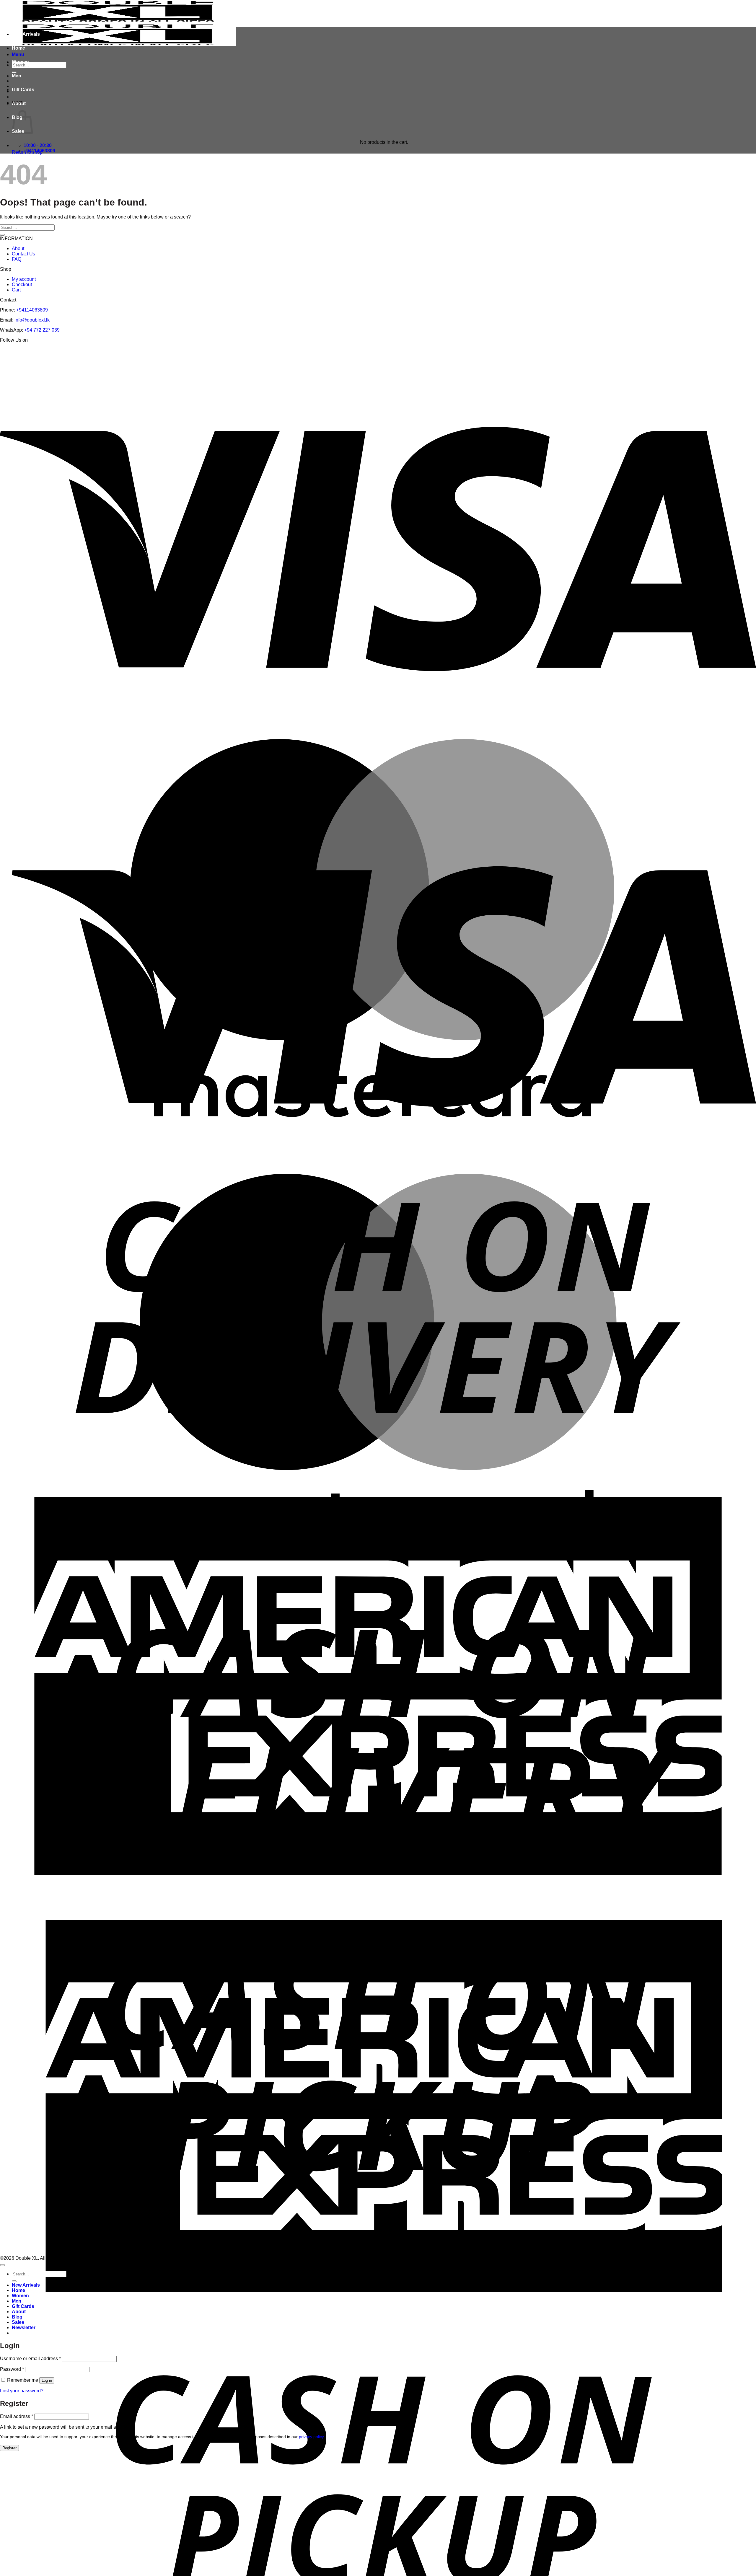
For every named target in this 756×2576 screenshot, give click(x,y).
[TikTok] (389, 351)
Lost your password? (22, 2391)
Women (20, 62)
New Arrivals (26, 34)
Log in (47, 2380)
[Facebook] (351, 351)
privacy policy (311, 2437)
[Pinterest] (376, 351)
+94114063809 (32, 310)
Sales (18, 2322)
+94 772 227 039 (42, 330)
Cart (16, 290)
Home (18, 48)
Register (9, 2448)
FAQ (17, 259)
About (19, 103)
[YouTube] (404, 351)
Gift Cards (23, 90)
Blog (17, 2317)
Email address (17, 2416)
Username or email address (30, 2359)
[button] (24, 2328)
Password (12, 2369)
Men (17, 76)
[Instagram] (363, 351)
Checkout (22, 284)
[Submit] (2, 235)
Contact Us (23, 254)
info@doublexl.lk (32, 320)
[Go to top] (2, 2265)
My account (24, 279)
